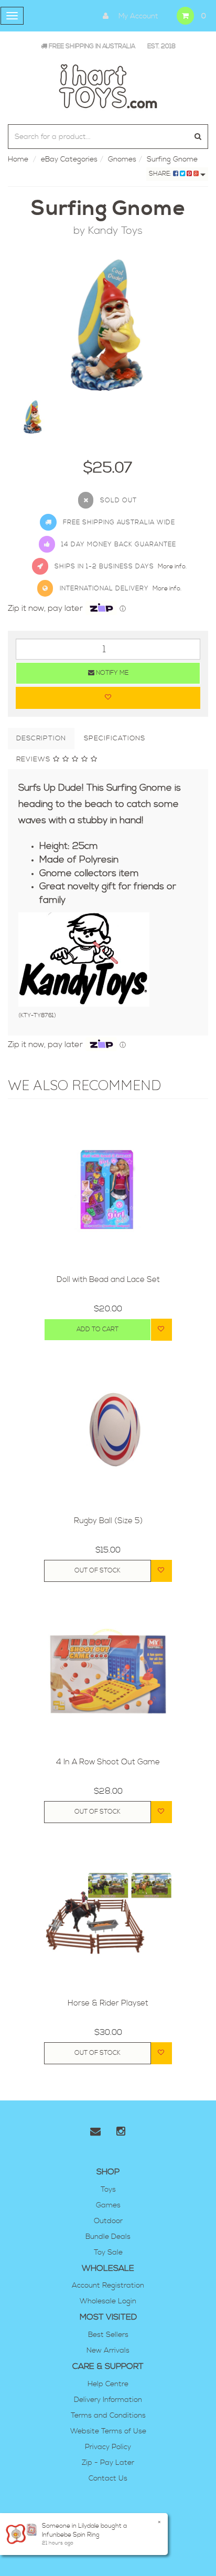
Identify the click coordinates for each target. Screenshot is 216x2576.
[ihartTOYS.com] (108, 85)
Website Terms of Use (108, 2431)
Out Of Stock (98, 1571)
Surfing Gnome (172, 159)
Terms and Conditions (108, 2416)
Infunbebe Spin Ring (71, 2535)
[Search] (198, 137)
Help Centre (108, 2384)
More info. (172, 567)
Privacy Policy (108, 2447)
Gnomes (122, 159)
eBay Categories (69, 159)
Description (41, 738)
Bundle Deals (108, 2237)
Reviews (35, 759)
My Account (137, 16)
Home (18, 159)
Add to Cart (98, 1329)
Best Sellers (108, 2335)
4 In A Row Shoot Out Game (108, 1762)
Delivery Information (108, 2400)
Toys (108, 2190)
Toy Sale (108, 2252)
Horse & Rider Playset (108, 2003)
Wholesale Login (108, 2301)
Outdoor (108, 2221)
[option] (108, 325)
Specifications (115, 738)
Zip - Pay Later (108, 2463)
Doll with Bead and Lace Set (108, 1280)
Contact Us (108, 2478)
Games (108, 2205)
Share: (161, 174)
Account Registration (108, 2286)
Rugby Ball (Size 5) (108, 1521)
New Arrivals (108, 2351)
